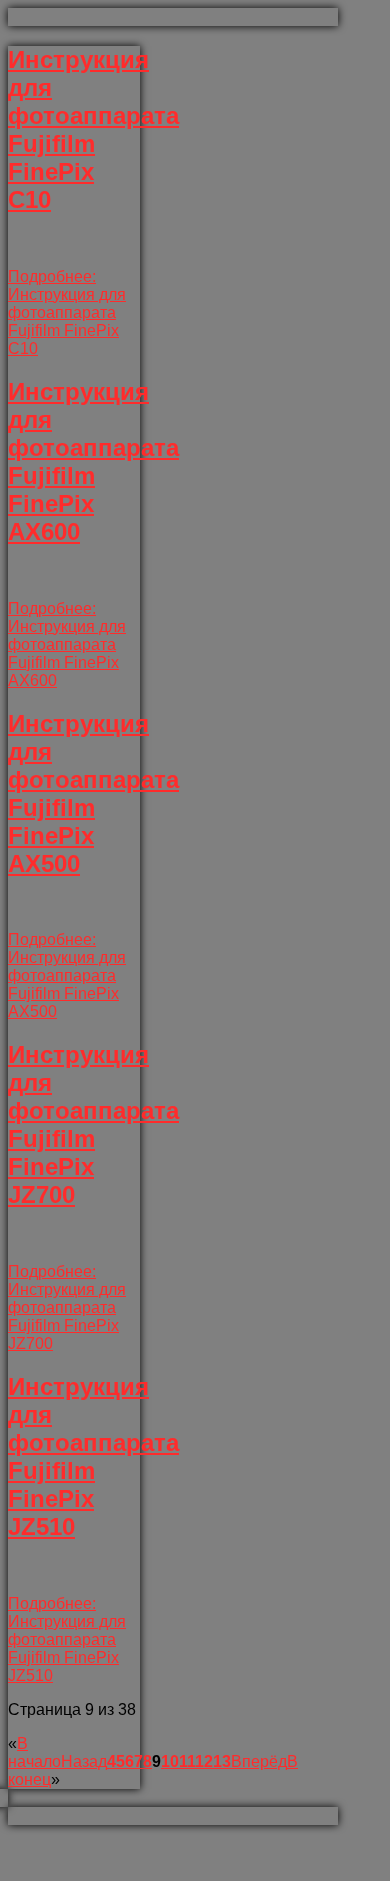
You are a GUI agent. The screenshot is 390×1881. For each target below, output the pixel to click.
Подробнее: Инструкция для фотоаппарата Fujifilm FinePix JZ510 (67, 1639)
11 (187, 1761)
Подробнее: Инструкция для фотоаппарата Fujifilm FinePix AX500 (67, 975)
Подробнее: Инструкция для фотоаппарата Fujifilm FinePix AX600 (67, 644)
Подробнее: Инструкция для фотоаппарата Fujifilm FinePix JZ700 (67, 1307)
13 (222, 1761)
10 (170, 1761)
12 (204, 1761)
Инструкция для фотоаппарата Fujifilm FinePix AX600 (93, 461)
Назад (84, 1761)
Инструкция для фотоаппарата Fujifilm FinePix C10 (93, 129)
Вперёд (259, 1761)
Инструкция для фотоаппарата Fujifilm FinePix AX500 (93, 793)
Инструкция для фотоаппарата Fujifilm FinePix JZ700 (93, 1124)
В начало (34, 1752)
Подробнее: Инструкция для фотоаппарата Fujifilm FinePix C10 (67, 312)
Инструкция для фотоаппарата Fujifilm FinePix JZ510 (93, 1456)
